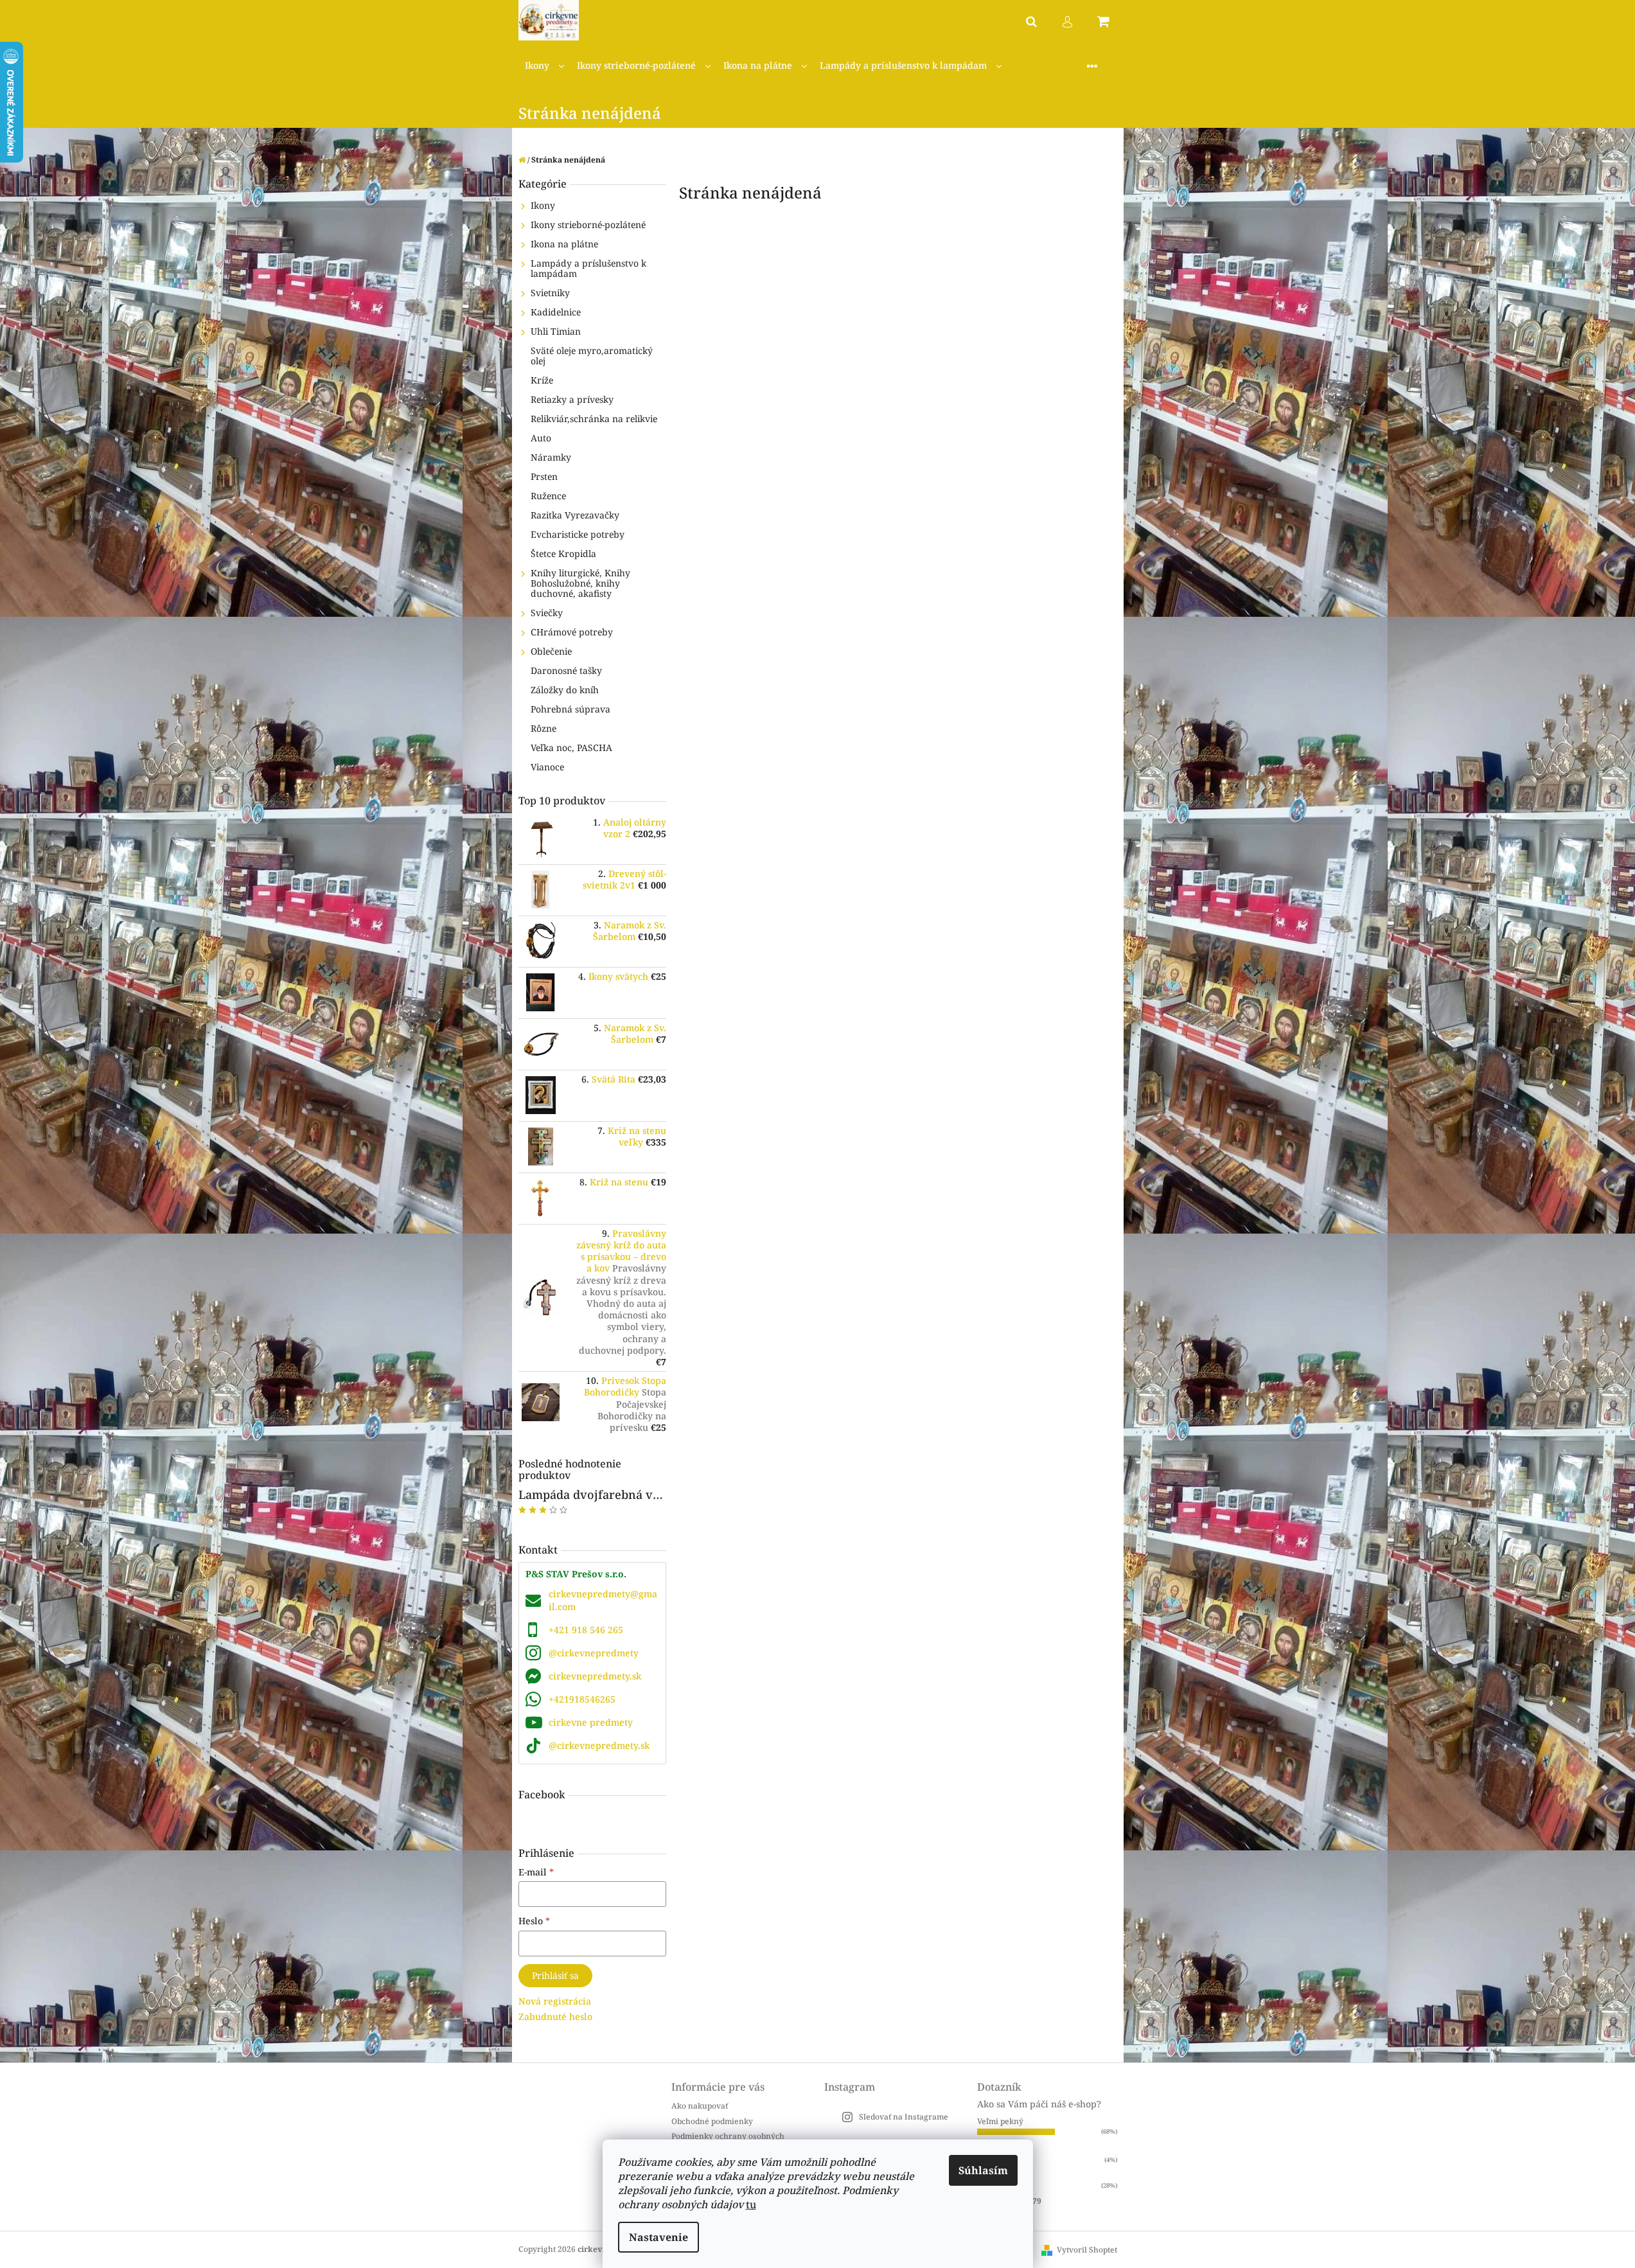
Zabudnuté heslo (555, 2016)
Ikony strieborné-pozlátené (588, 225)
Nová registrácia (555, 2001)
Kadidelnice (556, 312)
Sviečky (547, 613)
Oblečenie (551, 651)
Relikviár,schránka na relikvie (594, 419)
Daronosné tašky (566, 670)
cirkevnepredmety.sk (595, 1676)
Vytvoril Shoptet (1087, 2250)
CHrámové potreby (572, 632)
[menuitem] (544, 66)
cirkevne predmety (591, 1722)
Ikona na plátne (564, 244)
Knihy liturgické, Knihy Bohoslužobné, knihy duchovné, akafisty (580, 583)
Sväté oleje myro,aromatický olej (592, 356)
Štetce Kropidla (563, 554)
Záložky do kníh (565, 690)
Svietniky (550, 293)
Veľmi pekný (1000, 2121)
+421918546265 (582, 1699)
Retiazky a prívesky (572, 399)
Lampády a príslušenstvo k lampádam (588, 268)
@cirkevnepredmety (594, 1653)
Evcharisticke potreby (578, 534)
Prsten (544, 476)
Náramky (551, 457)
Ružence (548, 496)
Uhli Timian (556, 331)
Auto (541, 438)
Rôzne (544, 728)
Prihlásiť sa (555, 1975)
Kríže (542, 380)
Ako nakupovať (700, 2106)
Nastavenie (658, 2237)
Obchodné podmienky (712, 2121)
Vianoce (547, 767)
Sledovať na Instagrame (904, 2117)
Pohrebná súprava (570, 709)
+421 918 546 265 (586, 1630)
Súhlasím (983, 2170)
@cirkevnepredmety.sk (599, 1745)
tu (751, 2204)
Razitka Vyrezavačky (575, 515)
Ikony (543, 205)
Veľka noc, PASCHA (571, 748)
